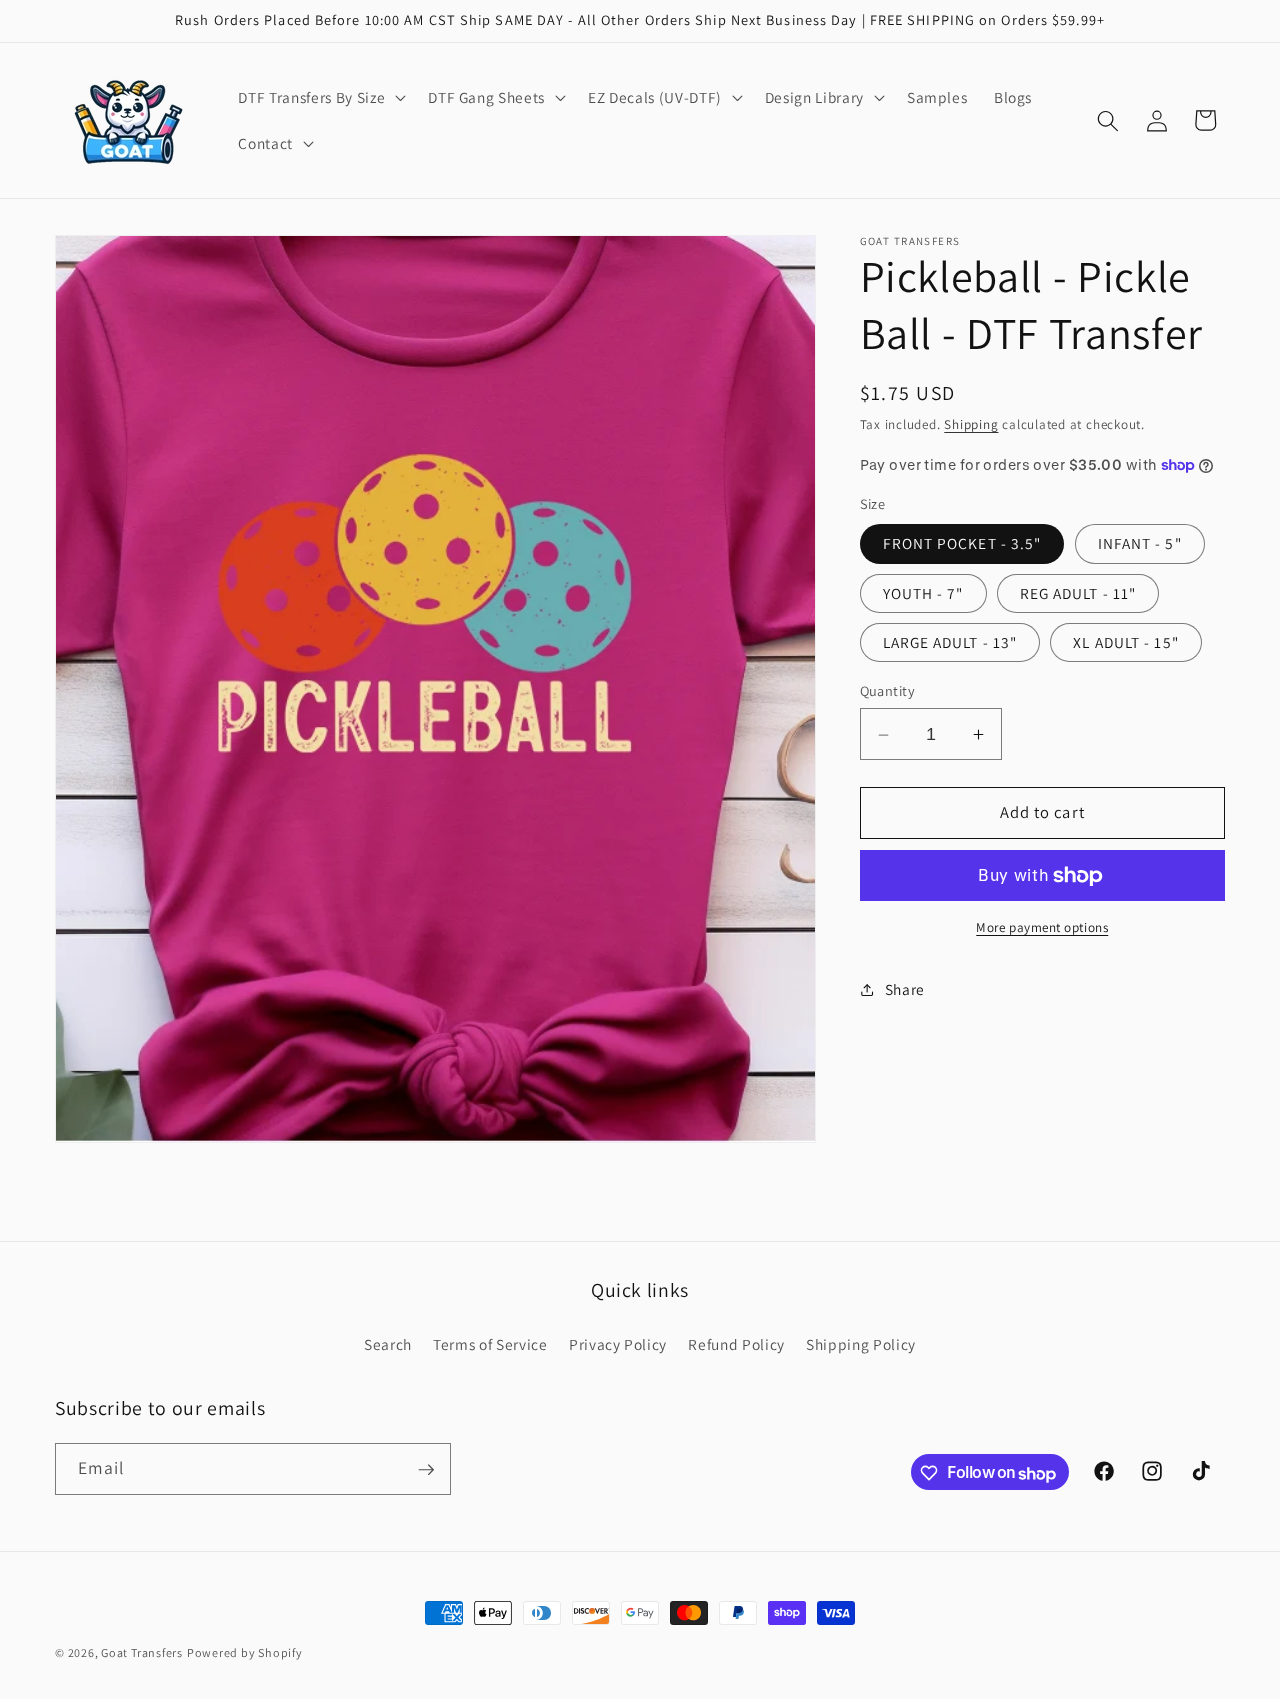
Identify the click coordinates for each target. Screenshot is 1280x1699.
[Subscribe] (426, 1470)
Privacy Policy (618, 1344)
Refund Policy (736, 1344)
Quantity (888, 691)
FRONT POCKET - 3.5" (962, 544)
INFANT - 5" (1140, 544)
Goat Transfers (142, 1652)
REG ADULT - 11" (1078, 593)
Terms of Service (490, 1344)
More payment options (1042, 928)
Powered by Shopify (245, 1652)
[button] (320, 98)
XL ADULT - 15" (1125, 642)
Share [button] (905, 989)
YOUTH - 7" (923, 593)
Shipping (971, 425)
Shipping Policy (861, 1344)
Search (388, 1344)
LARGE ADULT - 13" (950, 642)
